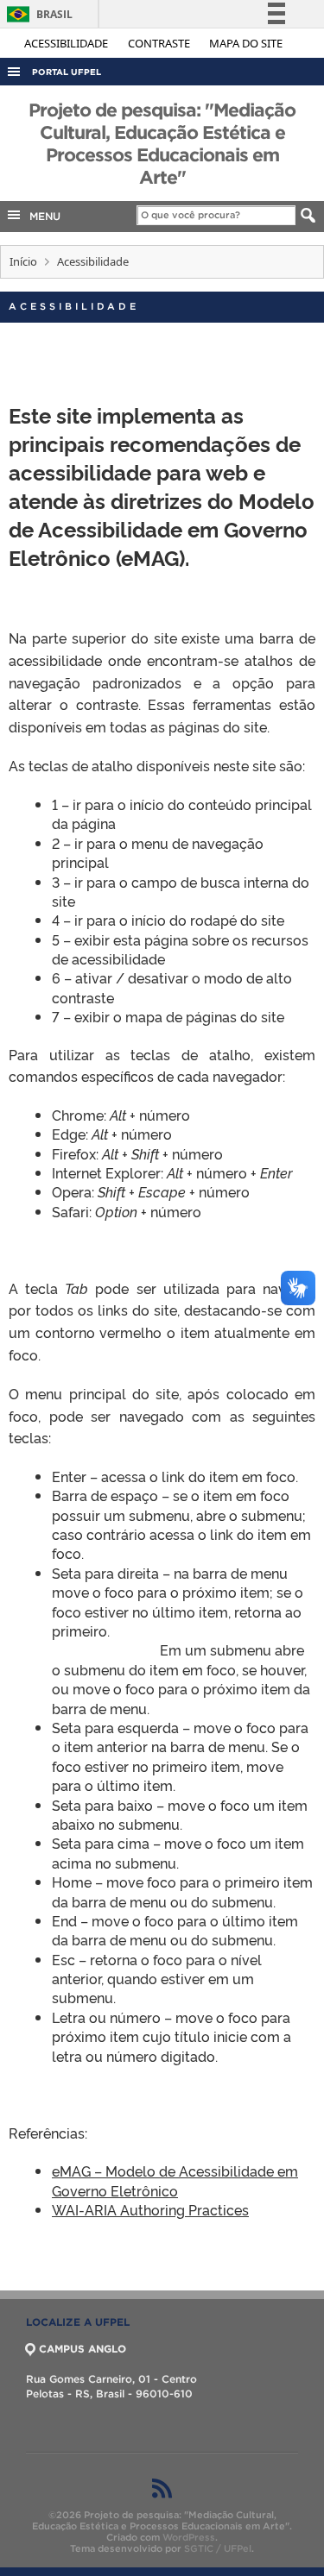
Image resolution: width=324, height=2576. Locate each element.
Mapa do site (246, 43)
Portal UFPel (67, 72)
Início (23, 261)
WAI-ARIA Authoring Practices (150, 2209)
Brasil (37, 14)
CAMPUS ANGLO (83, 2349)
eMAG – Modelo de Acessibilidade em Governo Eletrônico (175, 2180)
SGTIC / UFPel (218, 2548)
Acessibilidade (67, 43)
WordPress (189, 2537)
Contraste (160, 43)
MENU (41, 216)
